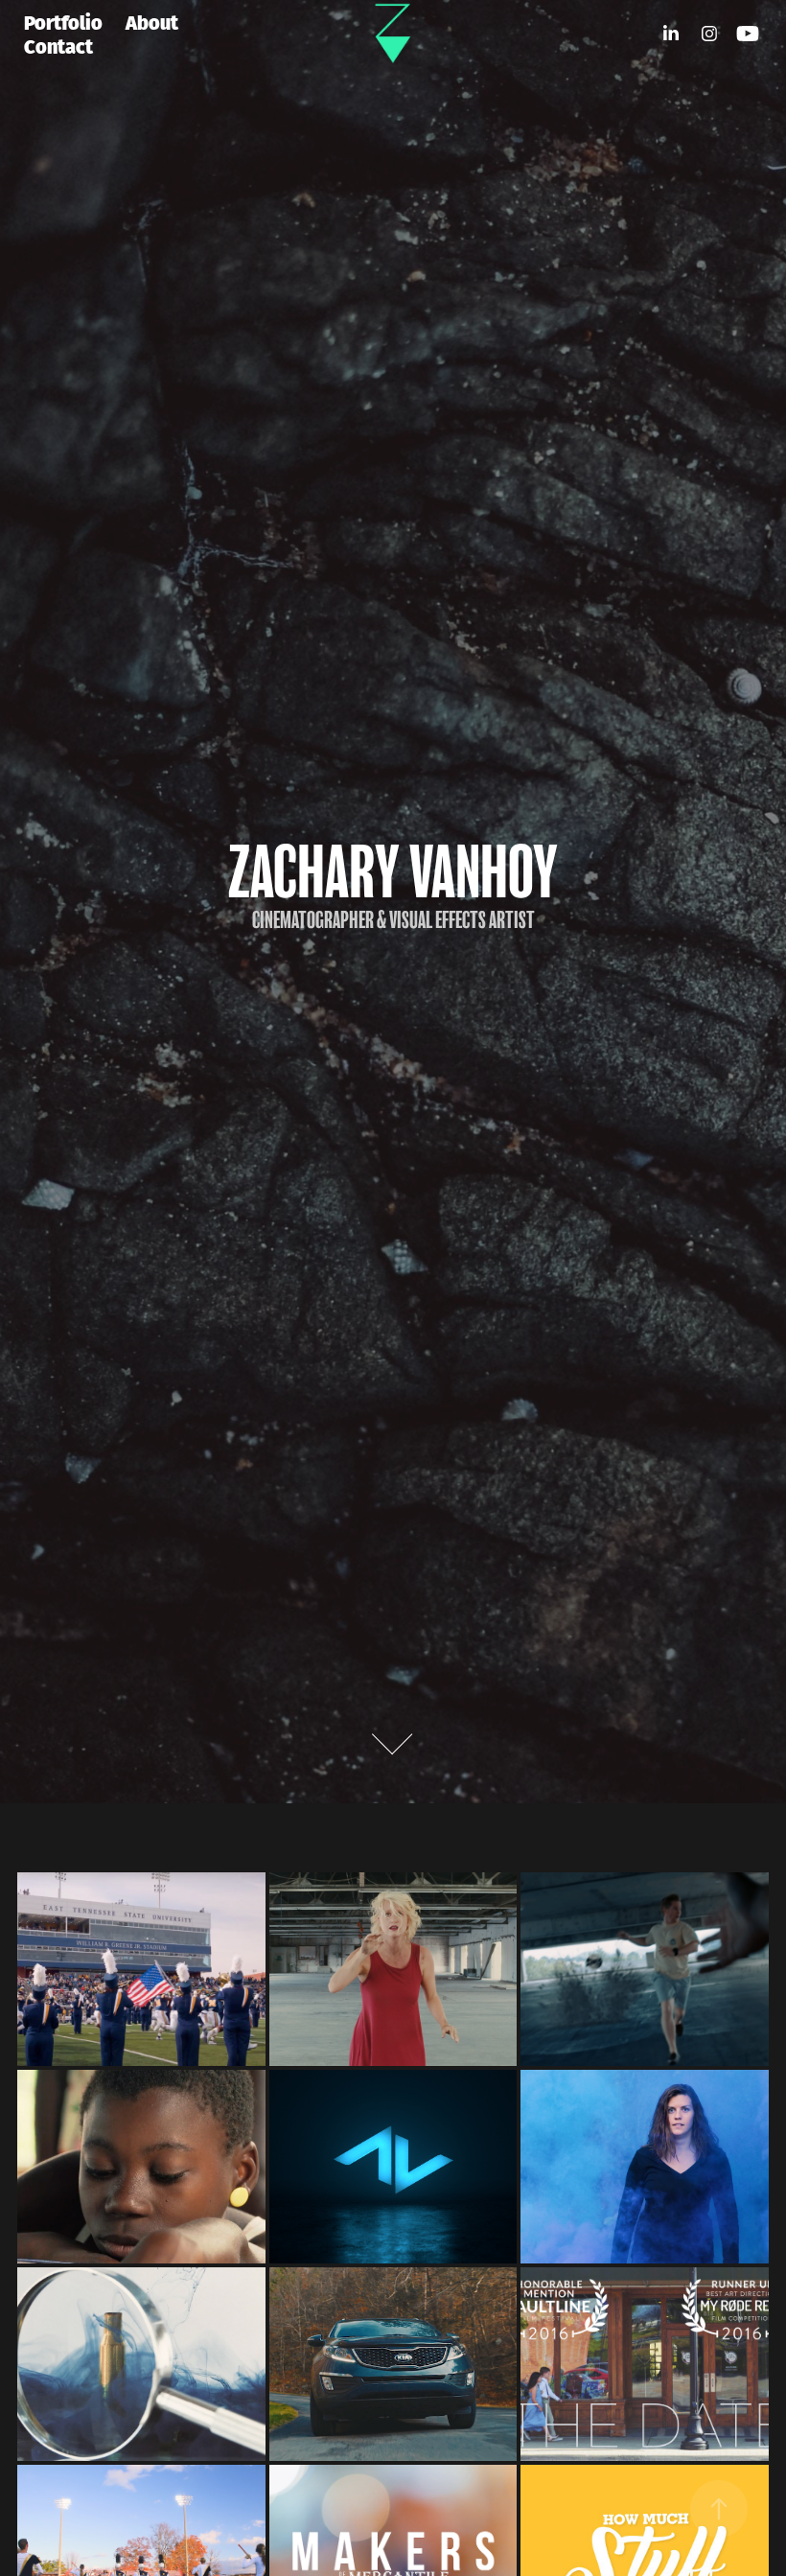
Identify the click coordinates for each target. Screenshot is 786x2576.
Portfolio (63, 21)
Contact (58, 45)
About (152, 21)
